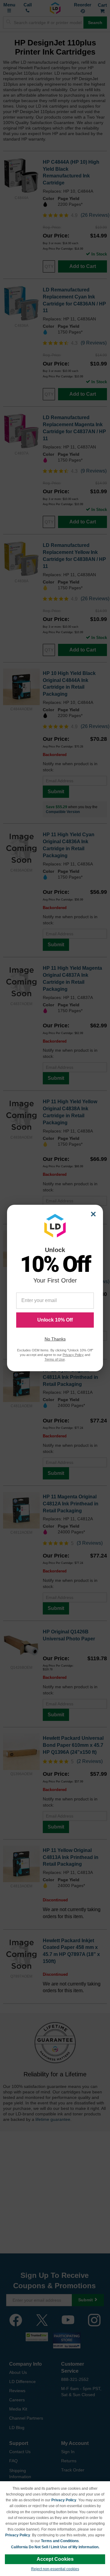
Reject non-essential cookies (55, 2569)
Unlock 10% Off (55, 1320)
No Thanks (55, 1339)
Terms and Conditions (60, 2541)
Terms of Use (55, 1359)
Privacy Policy (64, 2500)
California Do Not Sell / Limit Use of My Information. (55, 2547)
